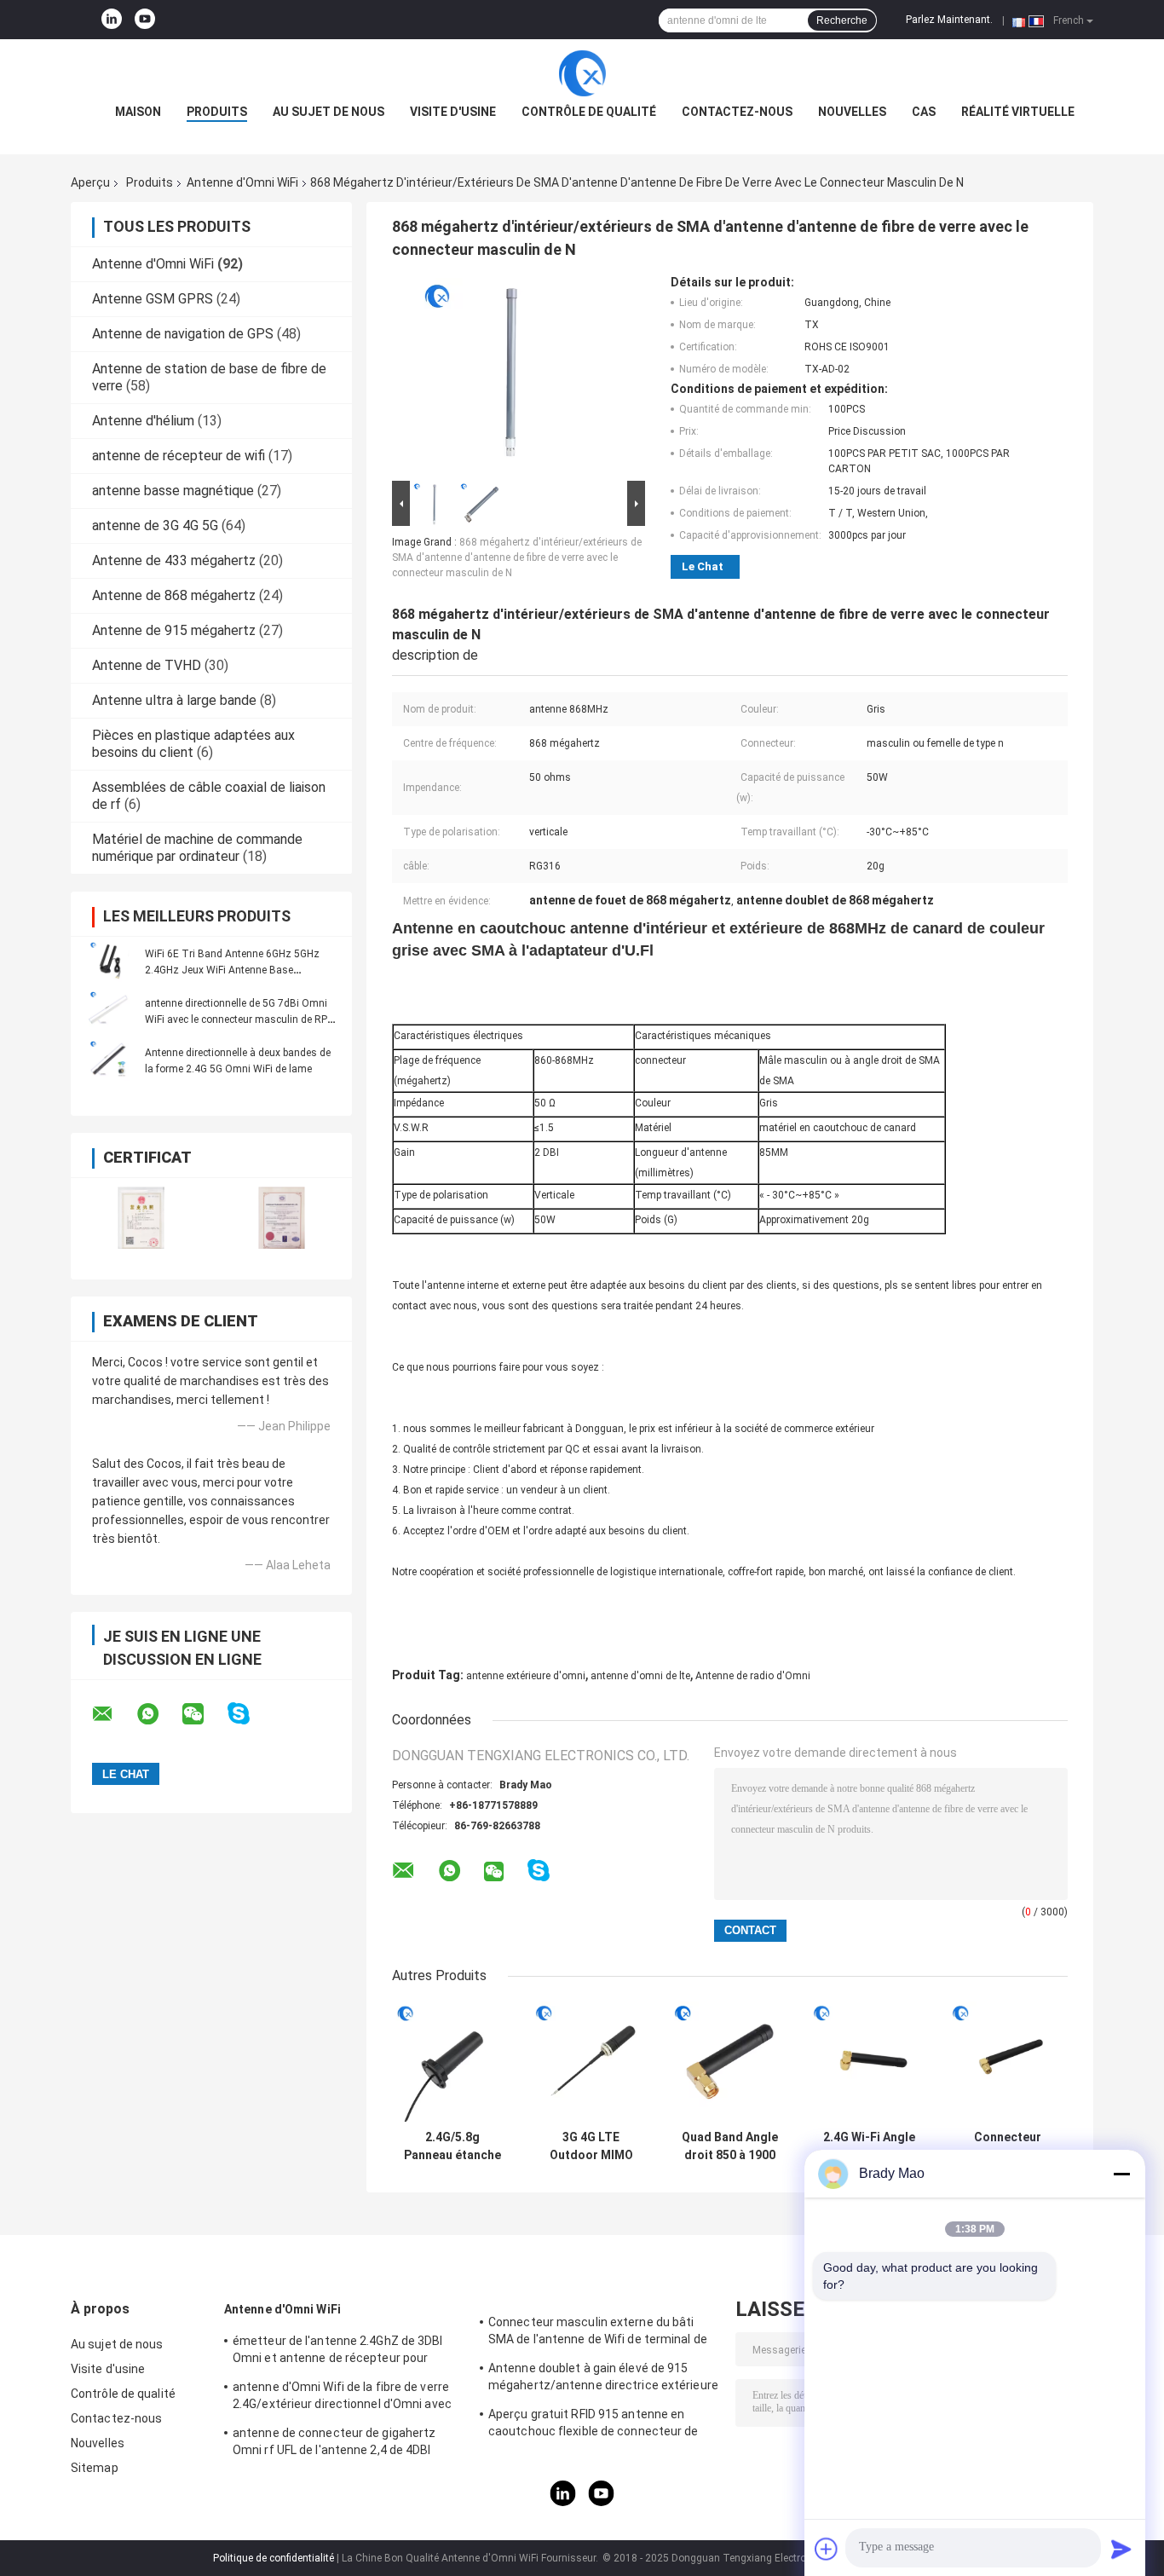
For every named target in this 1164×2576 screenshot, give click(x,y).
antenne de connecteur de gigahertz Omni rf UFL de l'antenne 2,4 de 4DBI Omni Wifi (334, 2444)
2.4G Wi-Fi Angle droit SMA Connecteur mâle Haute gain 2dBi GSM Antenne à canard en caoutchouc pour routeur (869, 2146)
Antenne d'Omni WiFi (242, 182)
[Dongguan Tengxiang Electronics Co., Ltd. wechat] (204, 1714)
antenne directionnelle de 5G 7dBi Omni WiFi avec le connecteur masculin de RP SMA (236, 1019)
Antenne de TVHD (147, 665)
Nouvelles (852, 112)
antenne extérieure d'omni (526, 1676)
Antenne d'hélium (143, 421)
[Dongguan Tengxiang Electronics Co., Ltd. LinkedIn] (112, 20)
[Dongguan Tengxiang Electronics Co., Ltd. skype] (249, 1714)
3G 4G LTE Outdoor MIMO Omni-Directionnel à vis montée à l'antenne (591, 2146)
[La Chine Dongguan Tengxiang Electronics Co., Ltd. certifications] (141, 1218)
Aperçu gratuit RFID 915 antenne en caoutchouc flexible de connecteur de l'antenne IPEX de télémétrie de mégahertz (594, 2425)
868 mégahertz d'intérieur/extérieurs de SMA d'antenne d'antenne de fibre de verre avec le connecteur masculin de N (517, 557)
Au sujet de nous (328, 112)
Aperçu (90, 182)
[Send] (1121, 2549)
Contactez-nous (737, 112)
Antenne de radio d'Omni (753, 1676)
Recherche (842, 20)
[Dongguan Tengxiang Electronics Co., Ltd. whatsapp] (158, 1714)
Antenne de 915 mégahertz (174, 630)
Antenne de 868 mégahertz (174, 595)
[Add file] (827, 2549)
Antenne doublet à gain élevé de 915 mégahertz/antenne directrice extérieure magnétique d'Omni (603, 2379)
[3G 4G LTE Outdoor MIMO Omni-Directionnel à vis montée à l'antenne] (591, 2062)
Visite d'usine (453, 112)
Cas (924, 112)
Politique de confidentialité (274, 2558)
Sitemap (95, 2468)
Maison (138, 112)
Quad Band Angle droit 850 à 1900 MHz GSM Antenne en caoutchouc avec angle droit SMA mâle (730, 2146)
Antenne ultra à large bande (174, 700)
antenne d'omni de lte (640, 1676)
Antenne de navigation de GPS (183, 334)
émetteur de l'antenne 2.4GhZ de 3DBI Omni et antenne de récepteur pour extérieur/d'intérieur (338, 2352)
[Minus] (1121, 2174)
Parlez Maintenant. (949, 20)
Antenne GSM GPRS (153, 299)
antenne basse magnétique (173, 491)
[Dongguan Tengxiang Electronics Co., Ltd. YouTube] (145, 20)
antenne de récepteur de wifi (179, 456)
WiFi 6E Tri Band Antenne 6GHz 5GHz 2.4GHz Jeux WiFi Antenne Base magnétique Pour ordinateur (232, 970)
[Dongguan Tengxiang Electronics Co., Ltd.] (582, 73)
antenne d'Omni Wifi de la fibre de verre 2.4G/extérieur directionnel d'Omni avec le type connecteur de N (342, 2398)
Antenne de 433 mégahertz (174, 560)
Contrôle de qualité (589, 112)
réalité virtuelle (1018, 112)
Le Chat (703, 566)
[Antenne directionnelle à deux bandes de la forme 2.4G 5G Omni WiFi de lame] (109, 1060)
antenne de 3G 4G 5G (155, 526)
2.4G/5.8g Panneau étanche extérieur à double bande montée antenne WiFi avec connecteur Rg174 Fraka (452, 2146)
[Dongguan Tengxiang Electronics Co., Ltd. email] (113, 1714)
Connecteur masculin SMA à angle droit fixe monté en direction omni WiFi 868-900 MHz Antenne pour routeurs (1008, 2146)
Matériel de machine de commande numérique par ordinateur (197, 848)
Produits (217, 112)
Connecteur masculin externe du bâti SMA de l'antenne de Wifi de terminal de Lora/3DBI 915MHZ (598, 2333)
